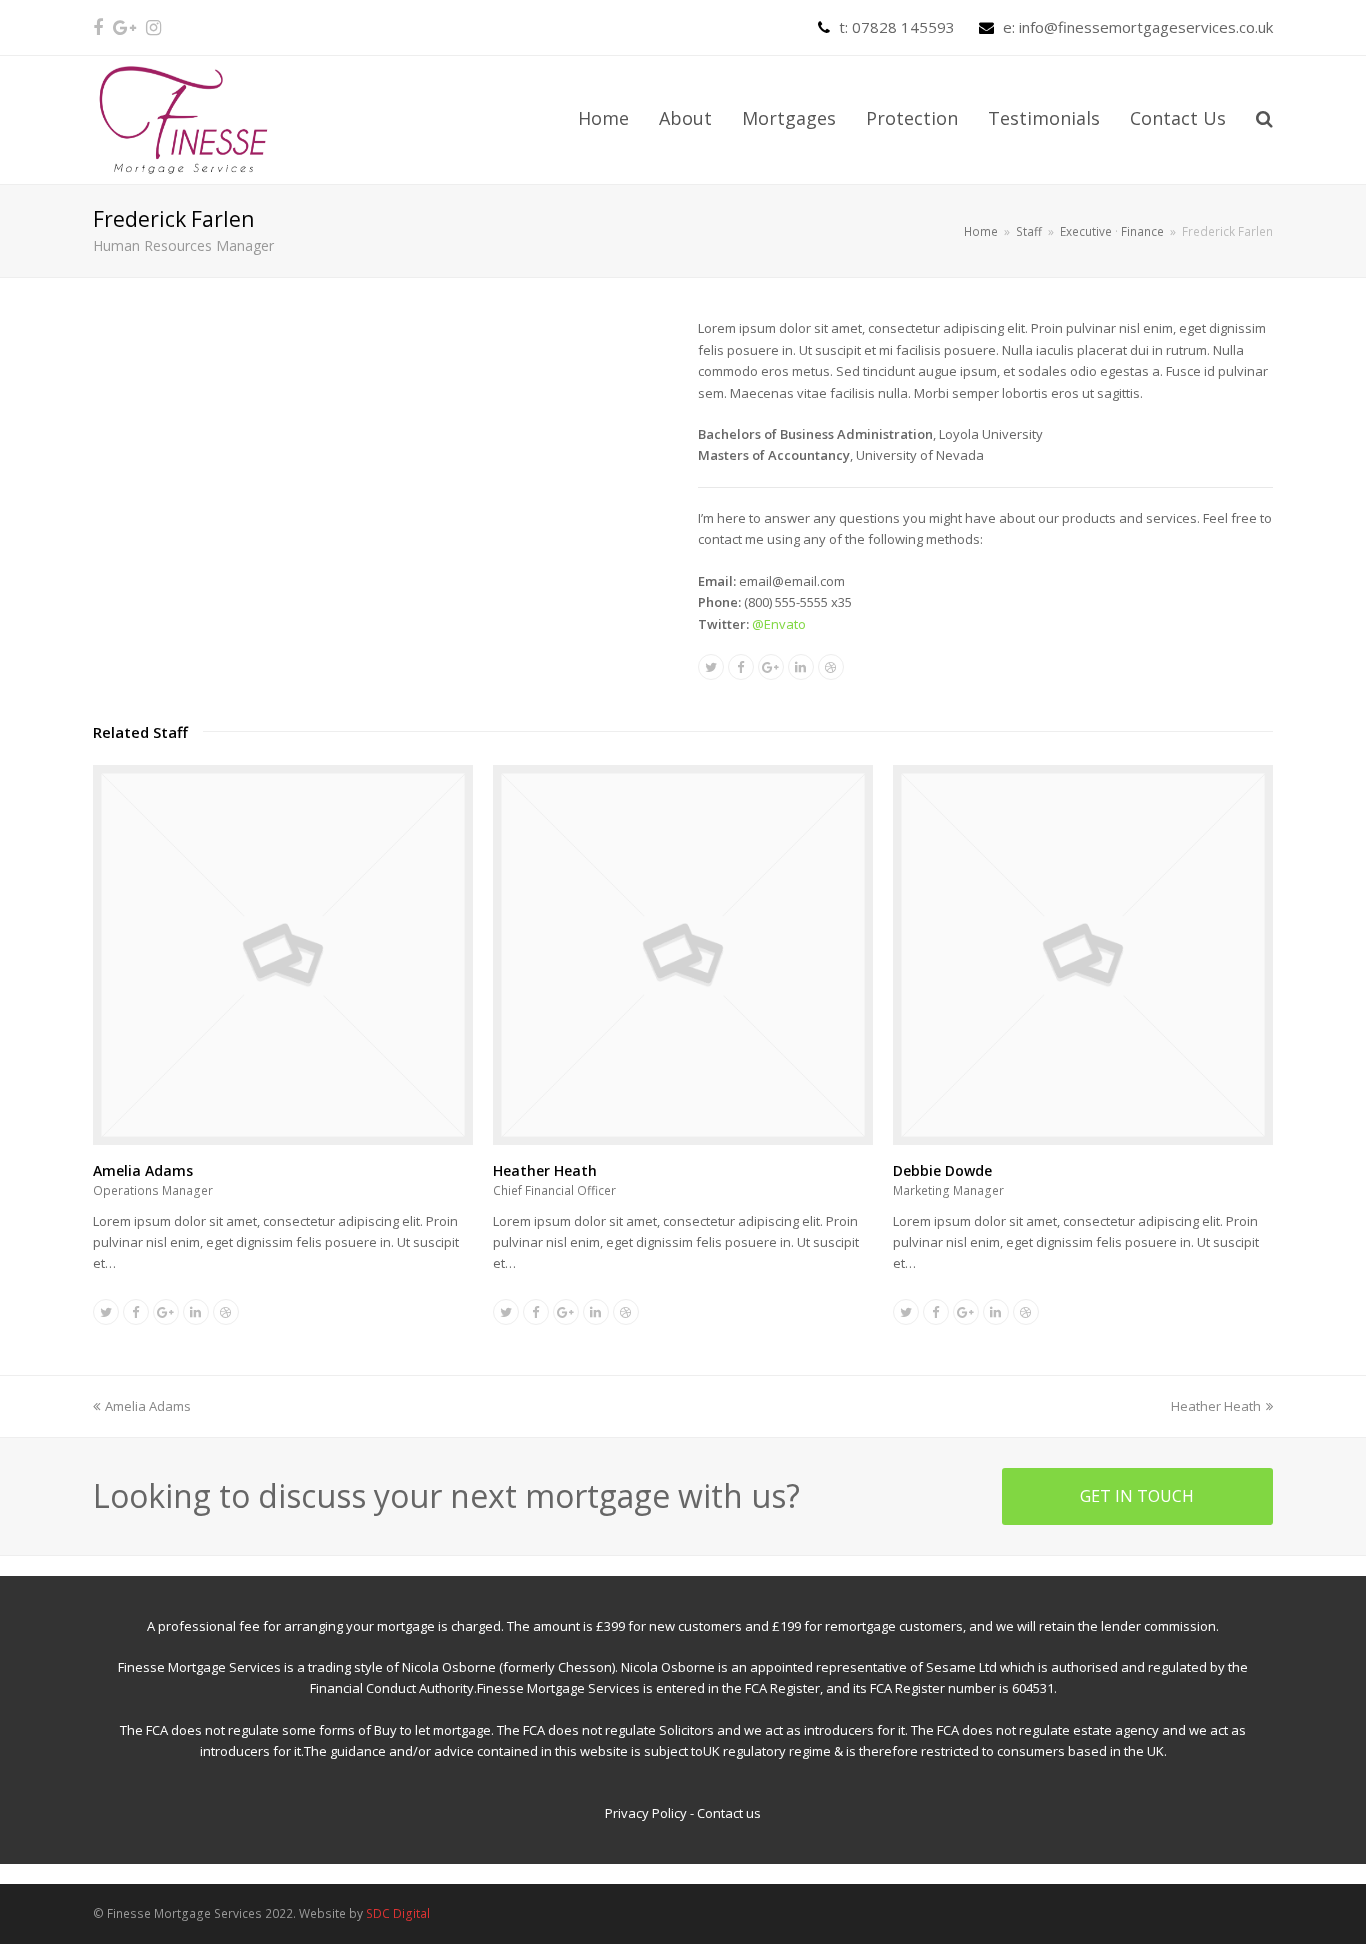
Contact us (729, 1813)
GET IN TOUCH (1137, 1496)
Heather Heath (545, 1170)
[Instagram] (153, 27)
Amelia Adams (143, 1170)
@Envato (779, 624)
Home (981, 231)
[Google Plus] (124, 27)
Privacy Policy (646, 1813)
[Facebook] (98, 27)
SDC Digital (398, 1913)
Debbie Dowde (942, 1170)
